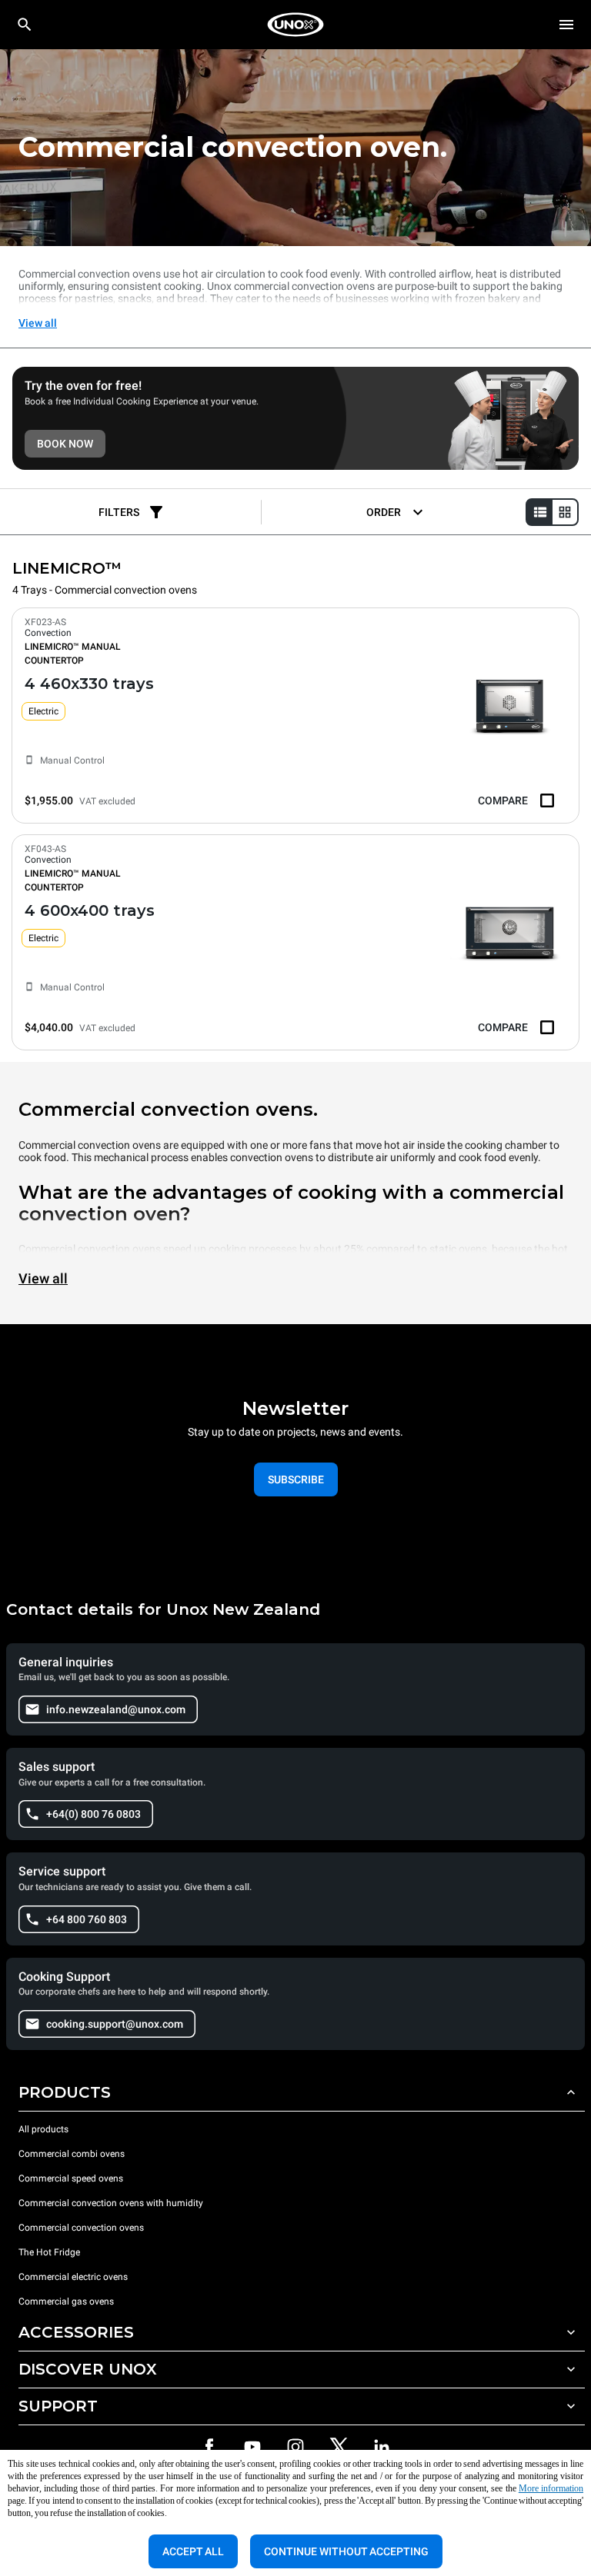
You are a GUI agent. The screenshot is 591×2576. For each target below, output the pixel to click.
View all (38, 323)
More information (551, 2488)
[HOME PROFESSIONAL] (295, 25)
